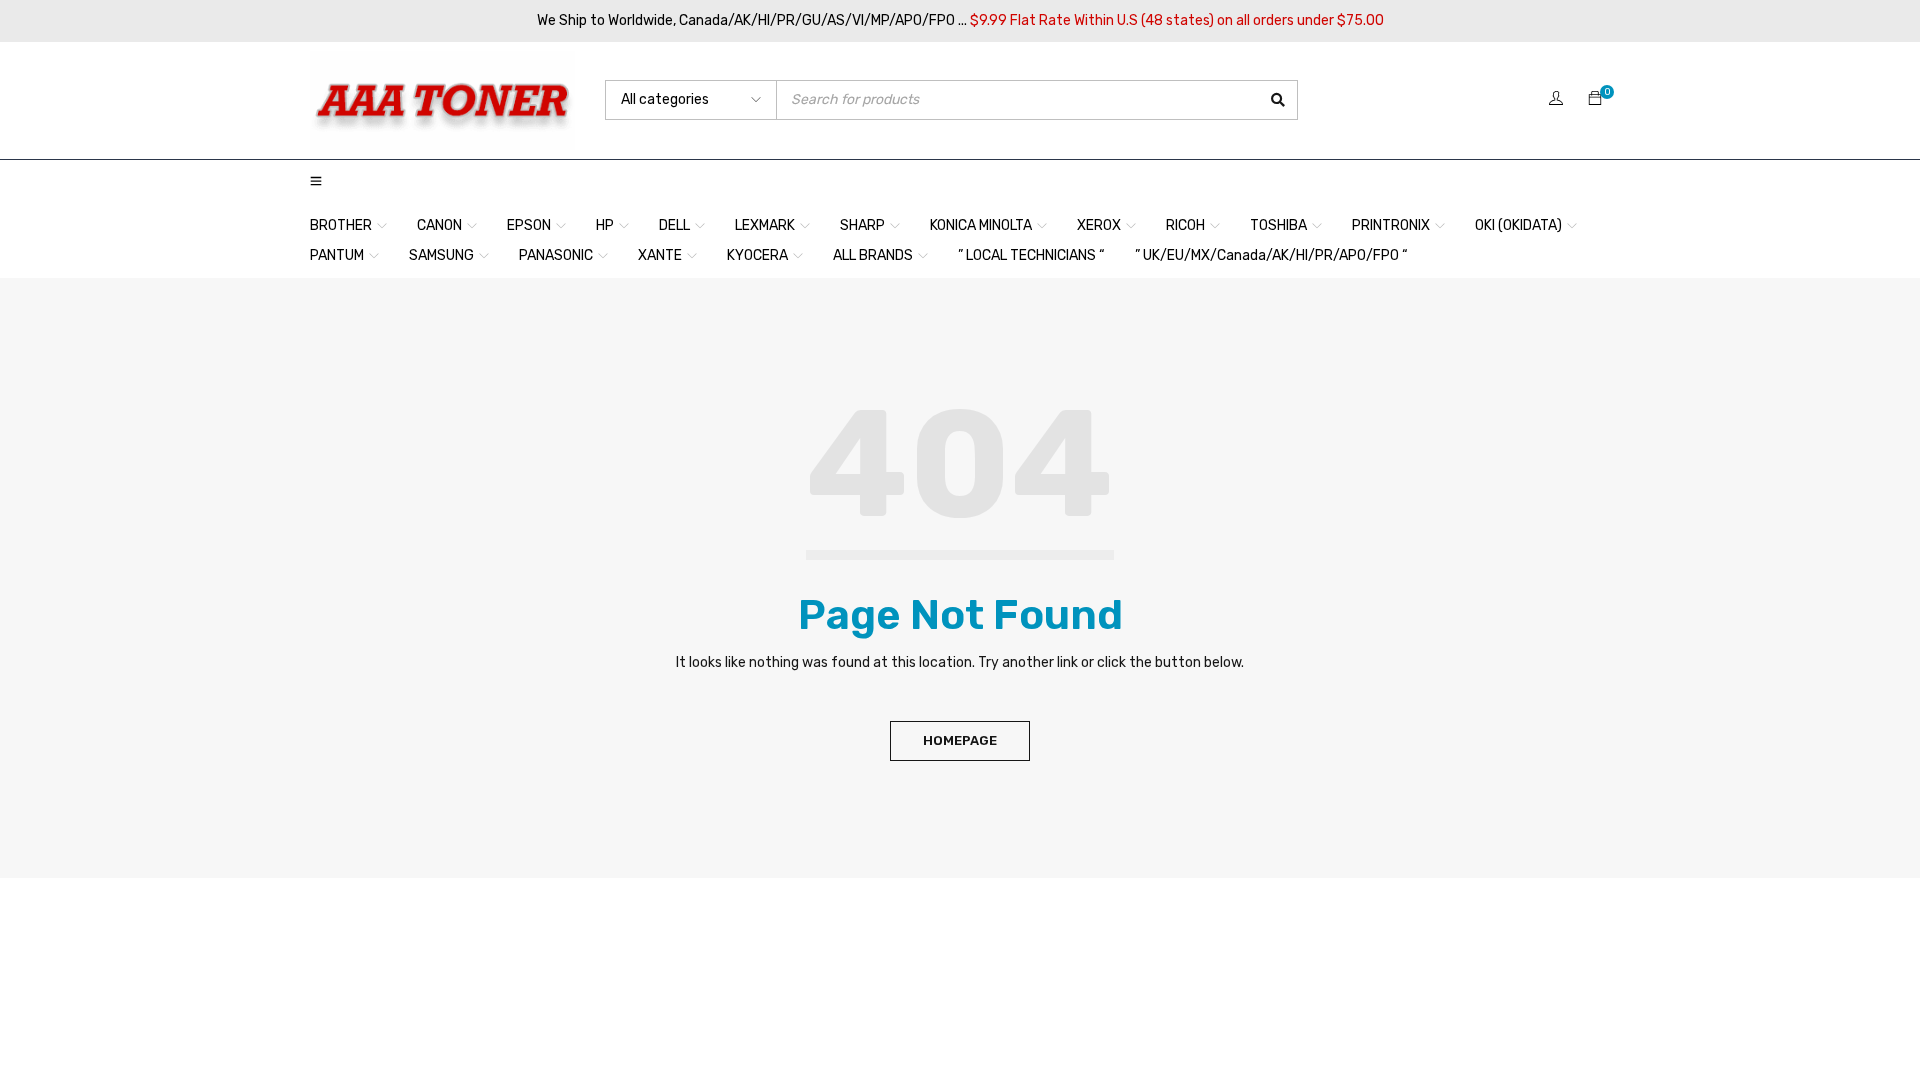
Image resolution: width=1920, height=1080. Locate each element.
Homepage (960, 740)
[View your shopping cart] (1595, 99)
